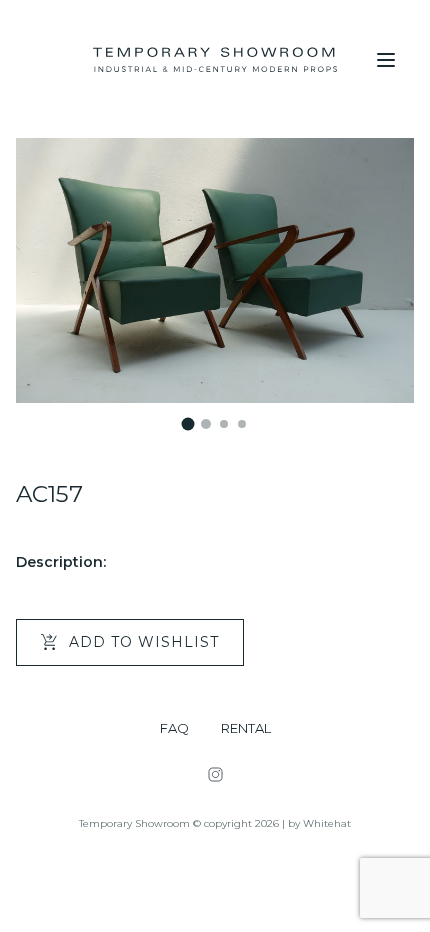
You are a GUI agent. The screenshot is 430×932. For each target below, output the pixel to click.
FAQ (174, 728)
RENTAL (246, 728)
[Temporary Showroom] (215, 60)
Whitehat (327, 823)
